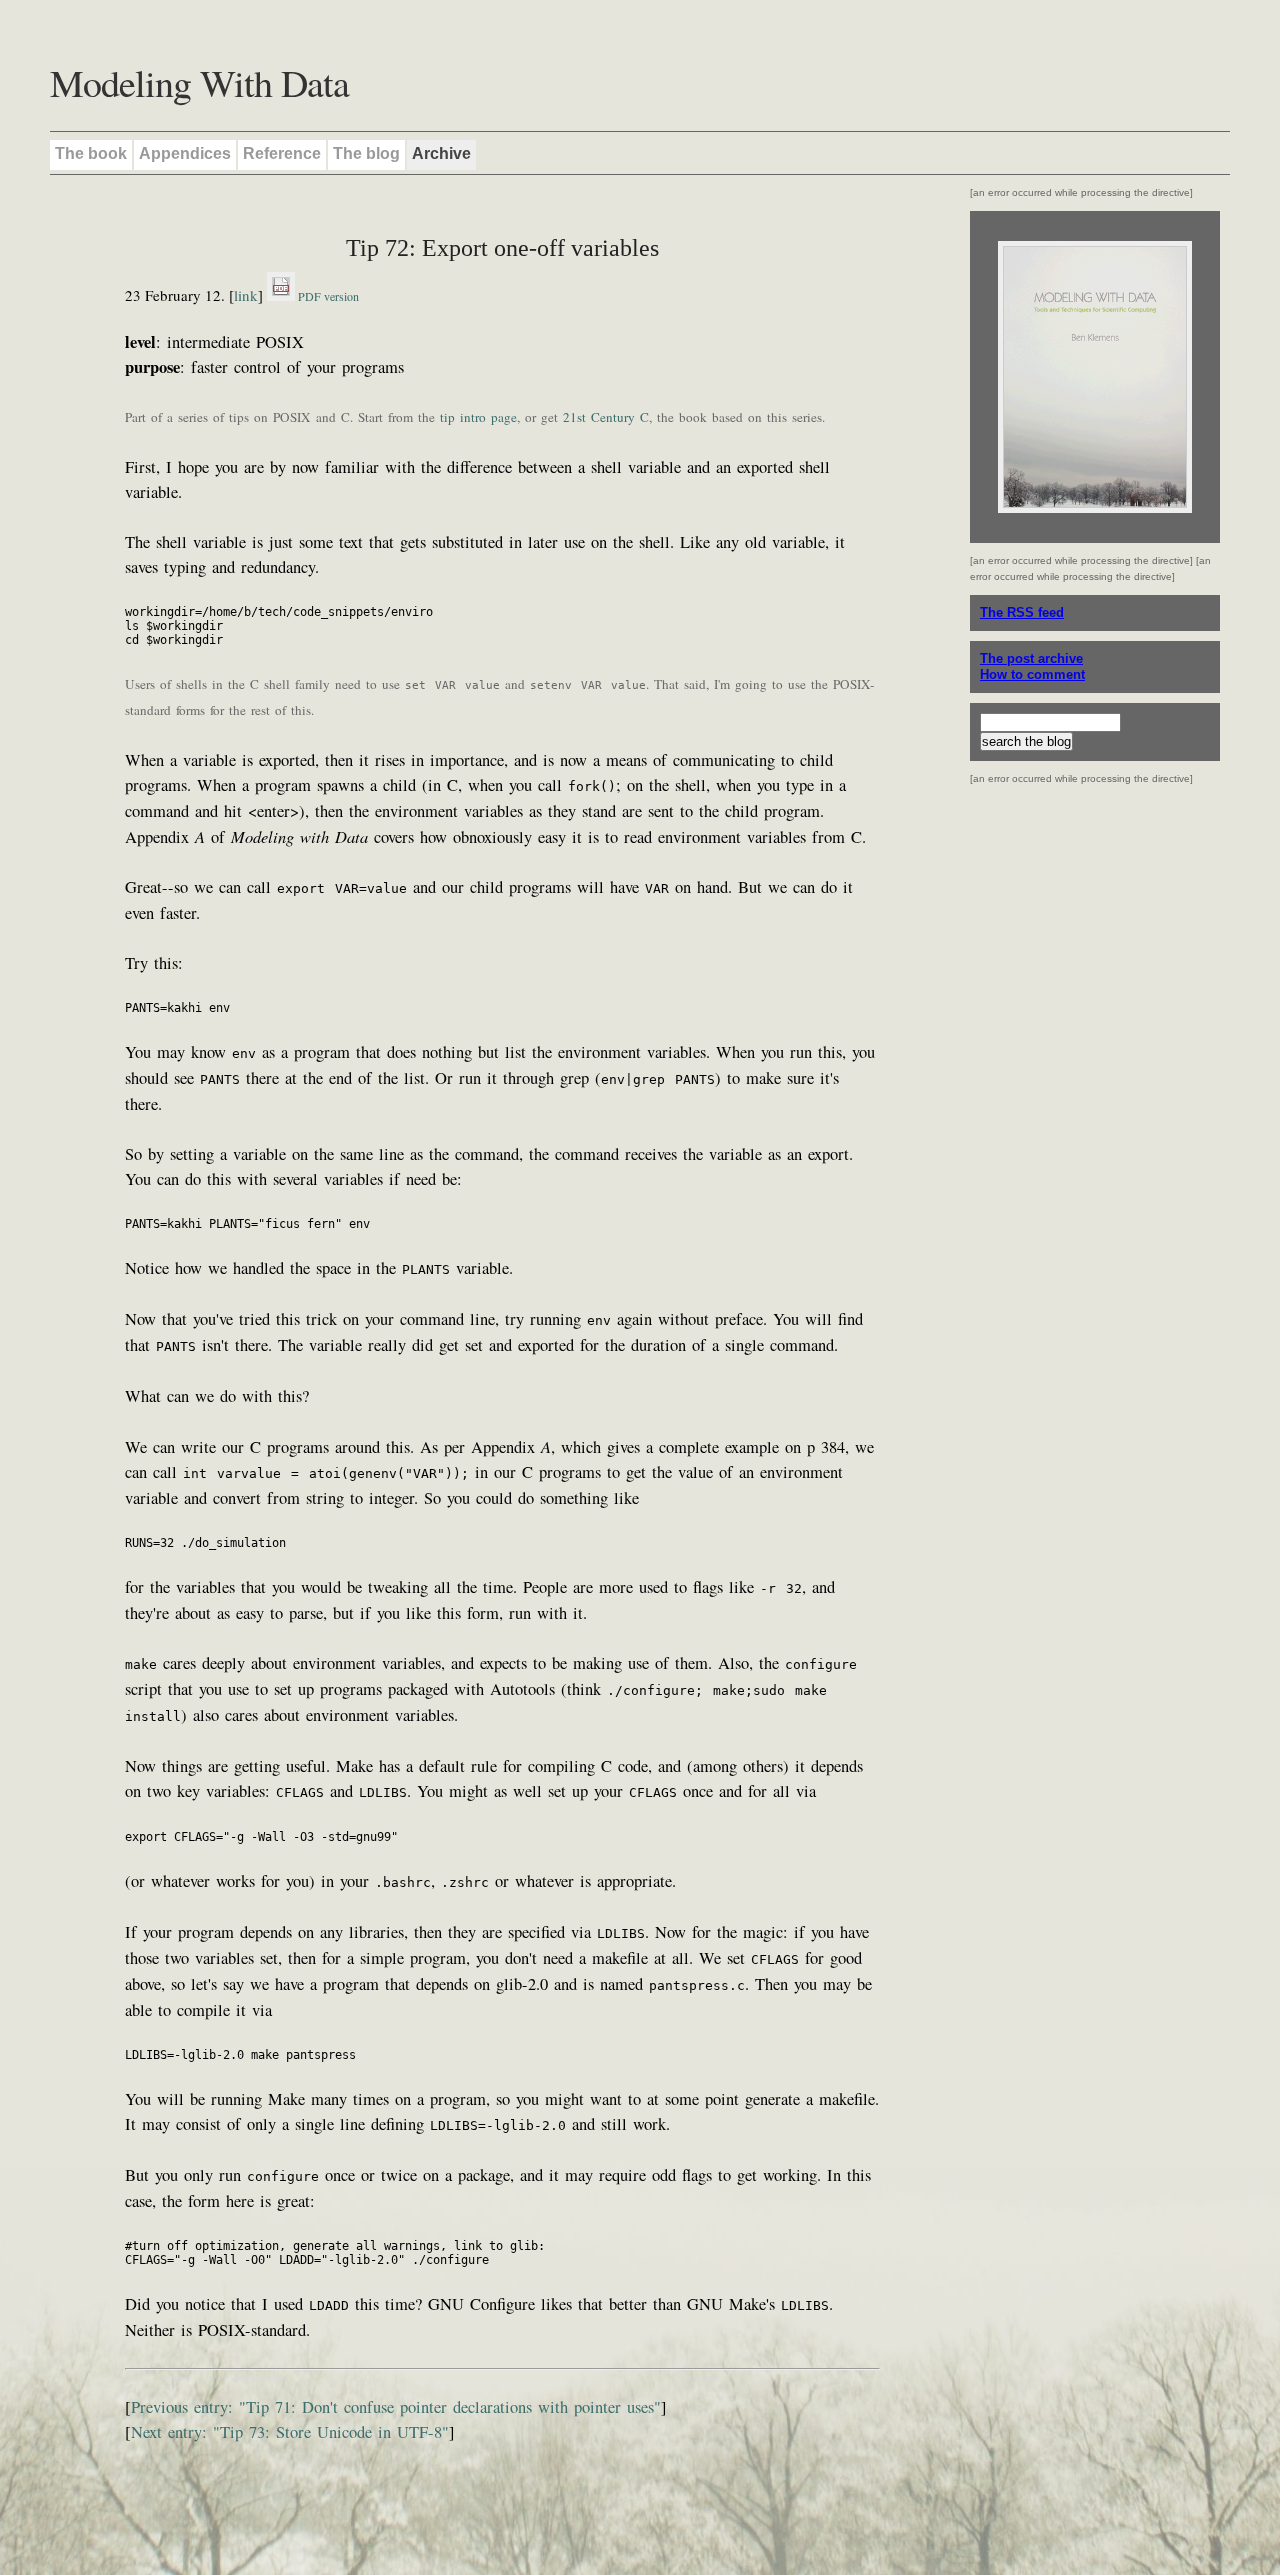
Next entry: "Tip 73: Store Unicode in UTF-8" (290, 2432)
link (246, 295)
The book (91, 153)
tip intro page (478, 417)
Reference (282, 153)
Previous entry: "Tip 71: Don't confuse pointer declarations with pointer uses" (396, 2407)
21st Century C (606, 417)
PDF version (327, 296)
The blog (366, 153)
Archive (441, 153)
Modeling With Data (199, 82)
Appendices (185, 153)
